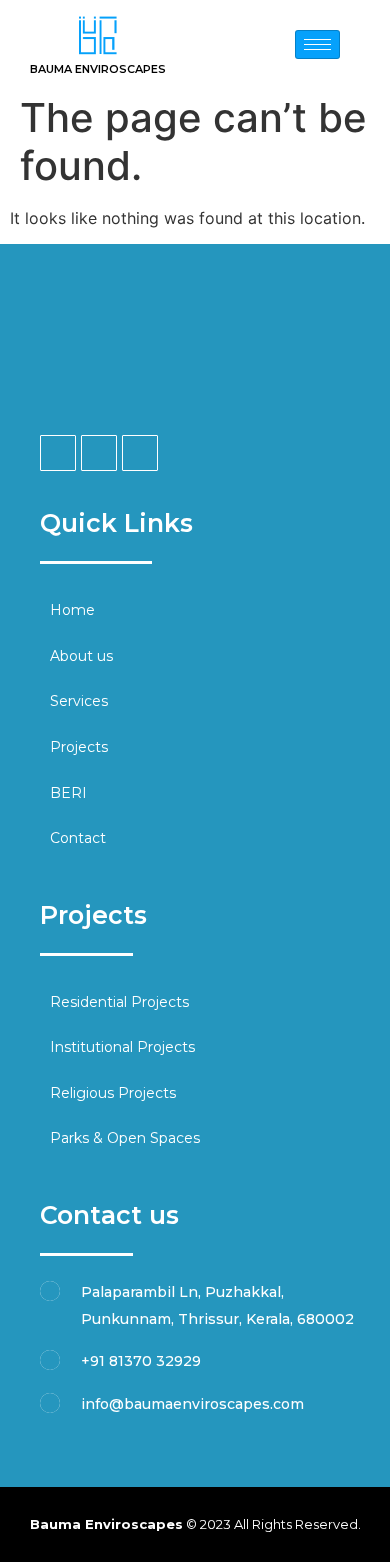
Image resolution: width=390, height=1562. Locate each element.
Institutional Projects (122, 1047)
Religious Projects (113, 1093)
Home (72, 610)
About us (81, 656)
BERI (68, 793)
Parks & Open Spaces (125, 1138)
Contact (78, 838)
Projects (79, 747)
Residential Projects (119, 1002)
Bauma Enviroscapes (98, 69)
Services (79, 701)
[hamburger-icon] (317, 44)
